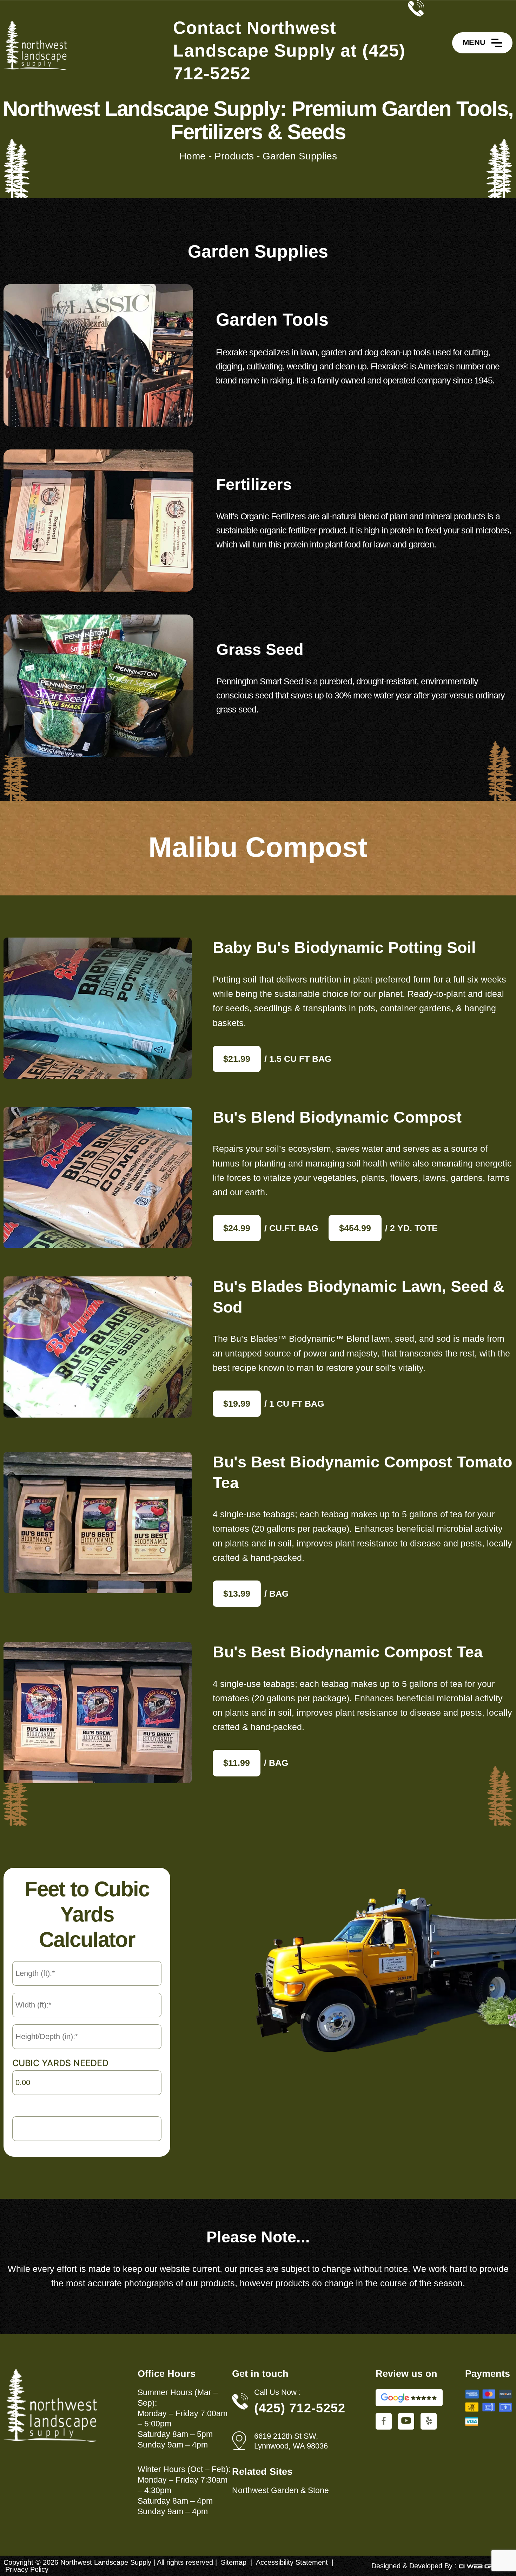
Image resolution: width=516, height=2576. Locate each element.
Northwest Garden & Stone (280, 2490)
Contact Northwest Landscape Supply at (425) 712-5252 (289, 51)
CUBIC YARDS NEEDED (60, 2063)
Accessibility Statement (292, 2562)
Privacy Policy (27, 2569)
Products (234, 156)
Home (193, 156)
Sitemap (234, 2562)
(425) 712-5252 (300, 2408)
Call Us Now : (277, 2392)
